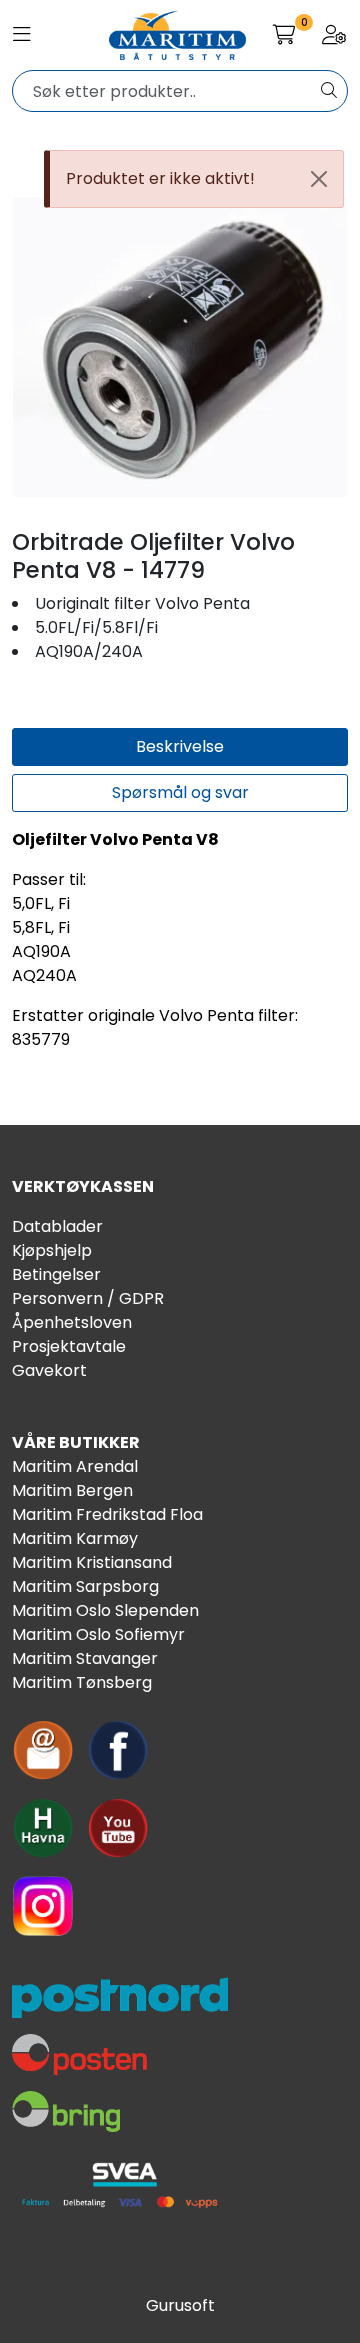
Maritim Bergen (72, 1490)
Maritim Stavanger (85, 1658)
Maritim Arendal (75, 1466)
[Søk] (329, 91)
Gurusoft (180, 2305)
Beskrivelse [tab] (180, 746)
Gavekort (49, 1370)
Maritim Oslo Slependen (105, 1610)
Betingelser (56, 1274)
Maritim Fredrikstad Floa (107, 1514)
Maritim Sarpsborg (85, 1586)
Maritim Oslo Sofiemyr (98, 1634)
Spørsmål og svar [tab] (180, 792)
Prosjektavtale (69, 1346)
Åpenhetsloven (72, 1322)
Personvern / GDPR (88, 1298)
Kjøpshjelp (52, 1250)
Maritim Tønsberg (82, 1682)
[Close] (319, 179)
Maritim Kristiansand (92, 1562)
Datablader (57, 1226)
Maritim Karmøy (75, 1538)
